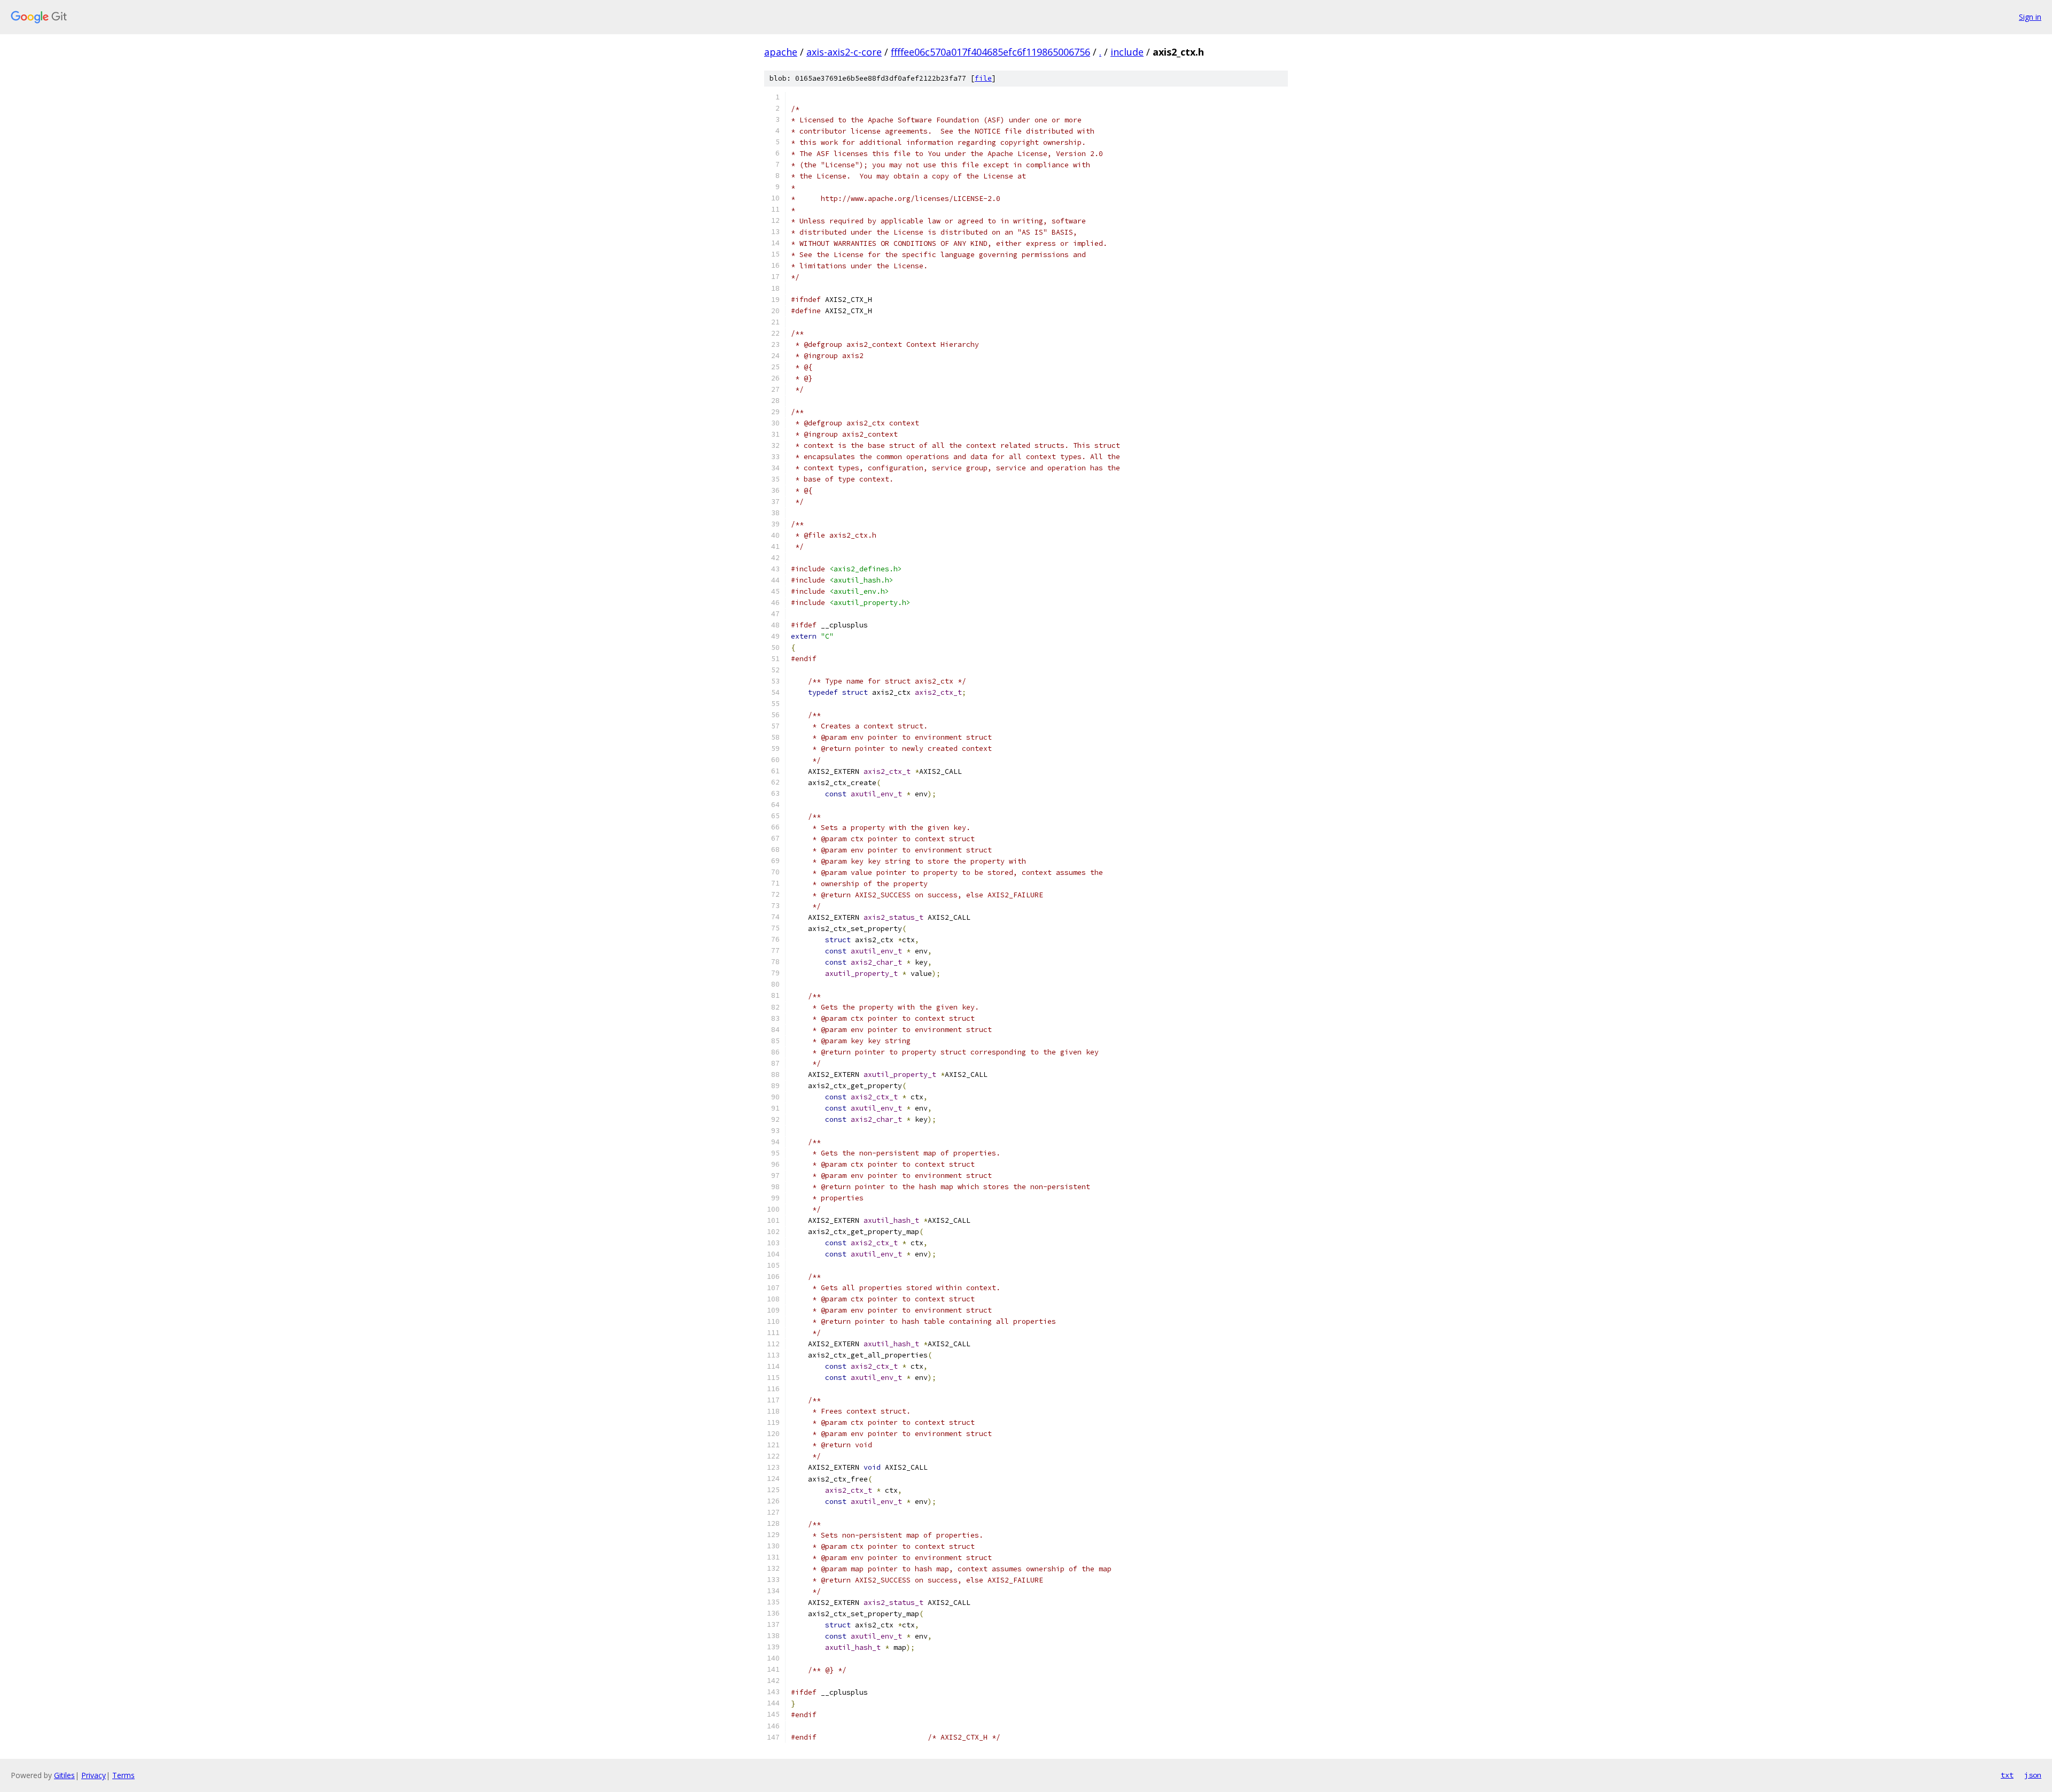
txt (2007, 1775)
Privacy (94, 1775)
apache (781, 52)
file (983, 78)
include (1127, 52)
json (2033, 1775)
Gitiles (64, 1775)
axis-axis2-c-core (844, 52)
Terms (123, 1775)
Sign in (2030, 17)
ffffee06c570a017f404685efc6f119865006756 (990, 52)
